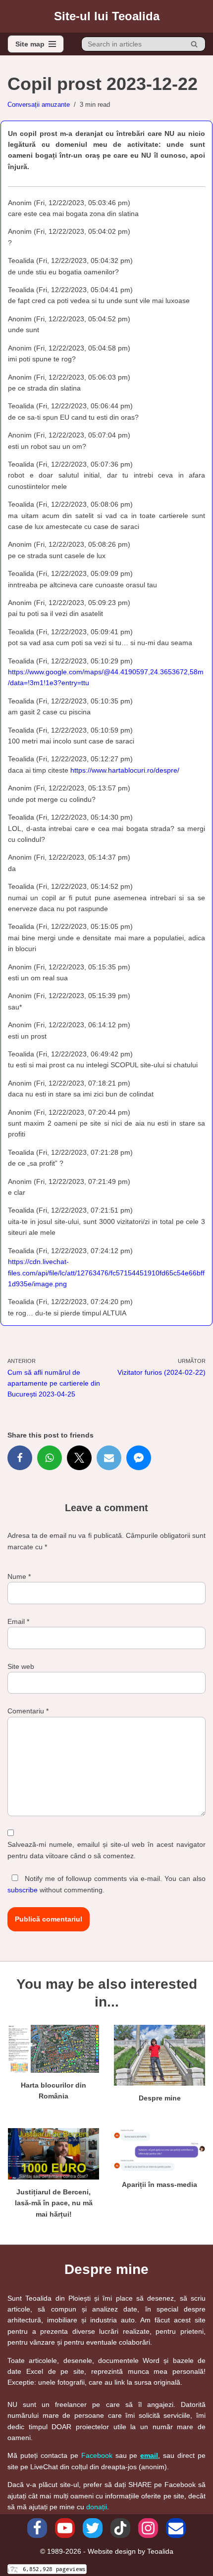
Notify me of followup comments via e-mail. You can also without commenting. (106, 1884)
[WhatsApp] (50, 1458)
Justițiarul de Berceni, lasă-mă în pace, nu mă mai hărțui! (54, 2203)
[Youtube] (65, 2528)
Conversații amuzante (39, 105)
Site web (21, 1666)
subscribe (23, 1890)
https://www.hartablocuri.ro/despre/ (125, 770)
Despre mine (160, 2098)
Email (18, 1621)
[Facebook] (20, 1458)
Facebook (97, 2455)
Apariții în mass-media (160, 2184)
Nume (19, 1576)
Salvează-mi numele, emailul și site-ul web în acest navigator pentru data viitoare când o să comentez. (106, 1850)
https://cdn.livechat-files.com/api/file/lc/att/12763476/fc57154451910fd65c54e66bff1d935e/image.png (106, 1273)
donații (97, 2507)
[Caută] (194, 44)
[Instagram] (148, 2528)
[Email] (109, 1458)
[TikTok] (120, 2528)
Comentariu (28, 1711)
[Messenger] (139, 1458)
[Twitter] (79, 1458)
